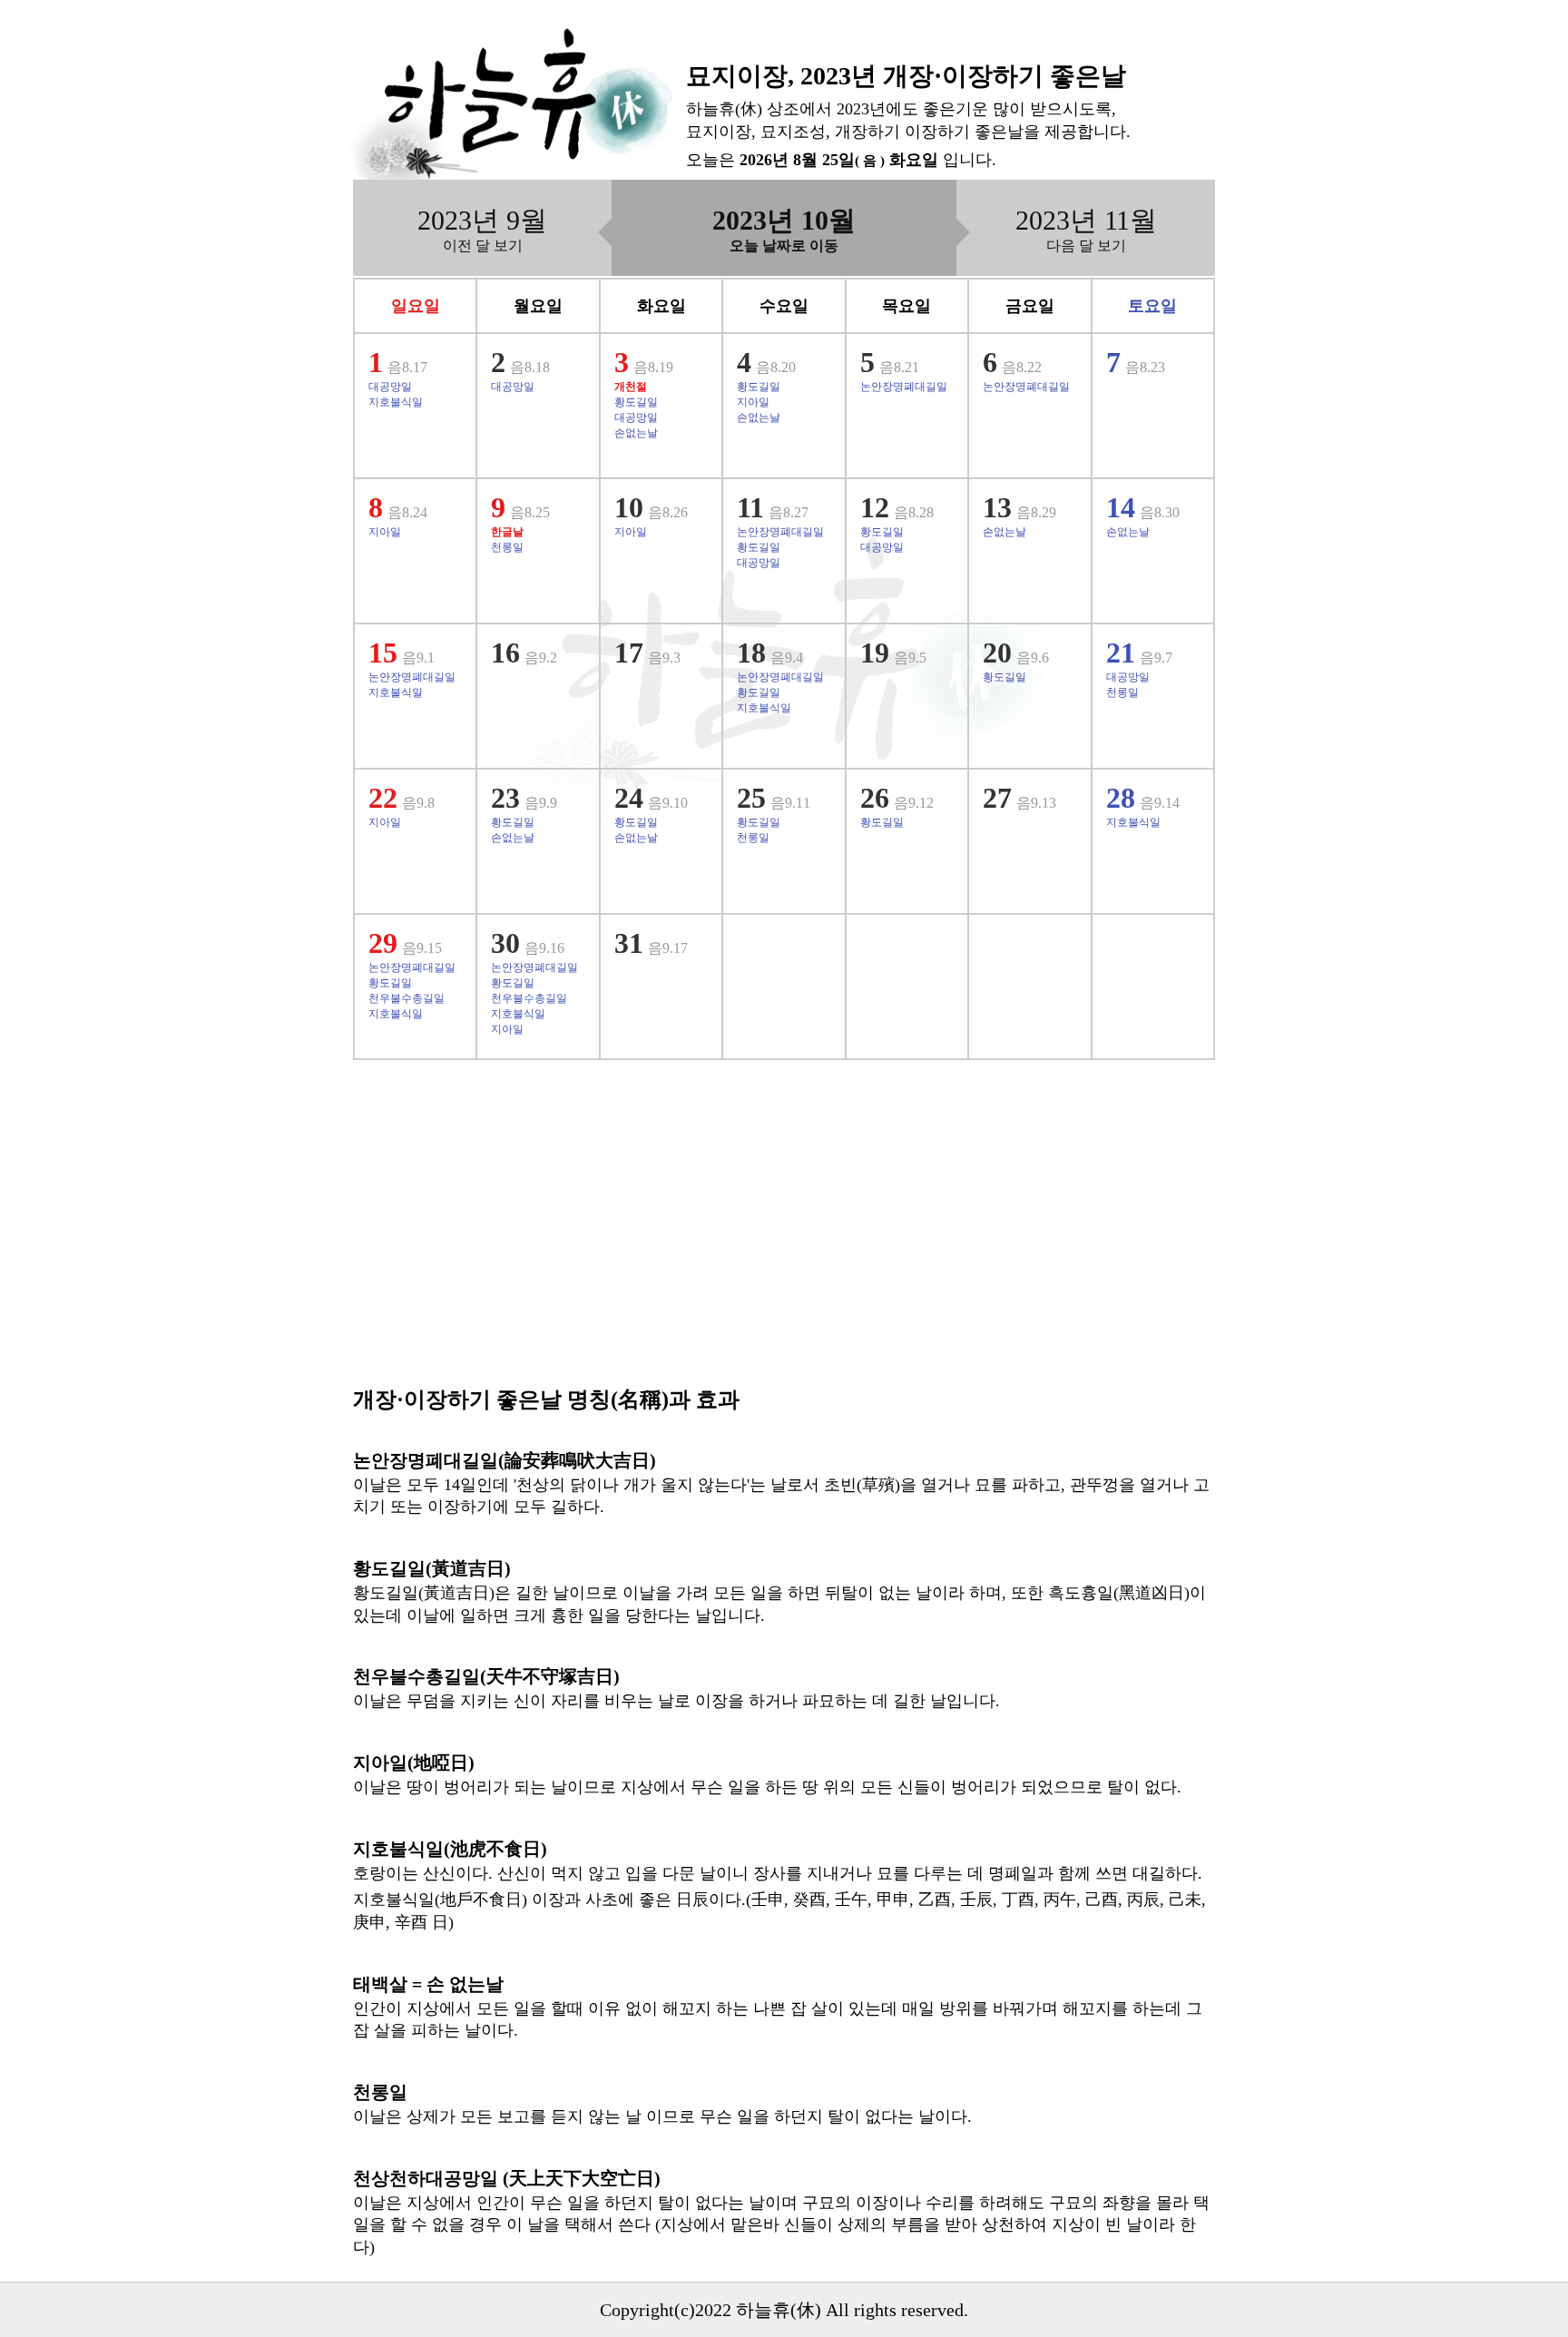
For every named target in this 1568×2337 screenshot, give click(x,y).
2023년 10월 (784, 229)
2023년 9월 (482, 229)
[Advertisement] (784, 1234)
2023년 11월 (1086, 229)
